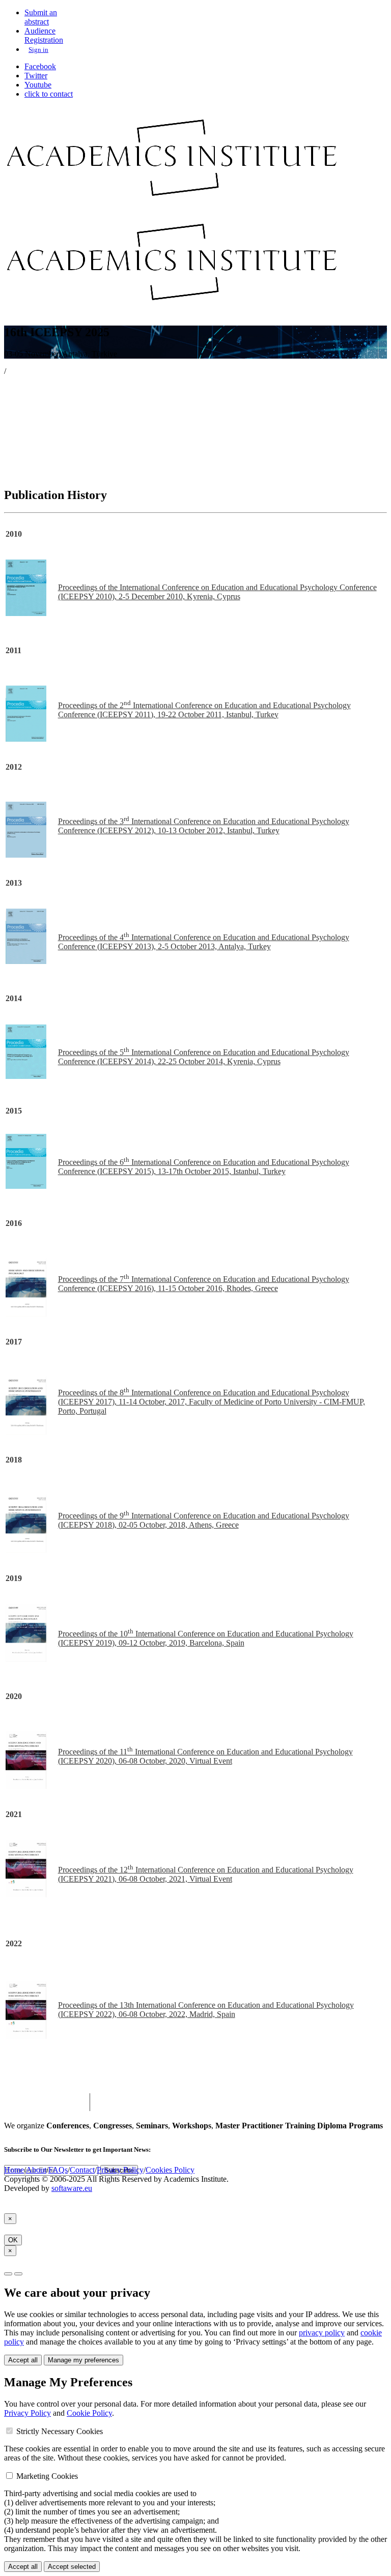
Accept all (23, 2360)
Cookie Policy (89, 2413)
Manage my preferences (83, 2360)
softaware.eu (72, 2188)
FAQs (58, 2170)
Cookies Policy (170, 2170)
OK (13, 2240)
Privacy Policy (120, 2170)
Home (14, 2170)
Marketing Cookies (47, 2476)
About (36, 2170)
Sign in (38, 50)
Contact (82, 2170)
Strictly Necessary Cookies (60, 2431)
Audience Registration (44, 35)
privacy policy (322, 2333)
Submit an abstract (41, 17)
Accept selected (72, 2567)
